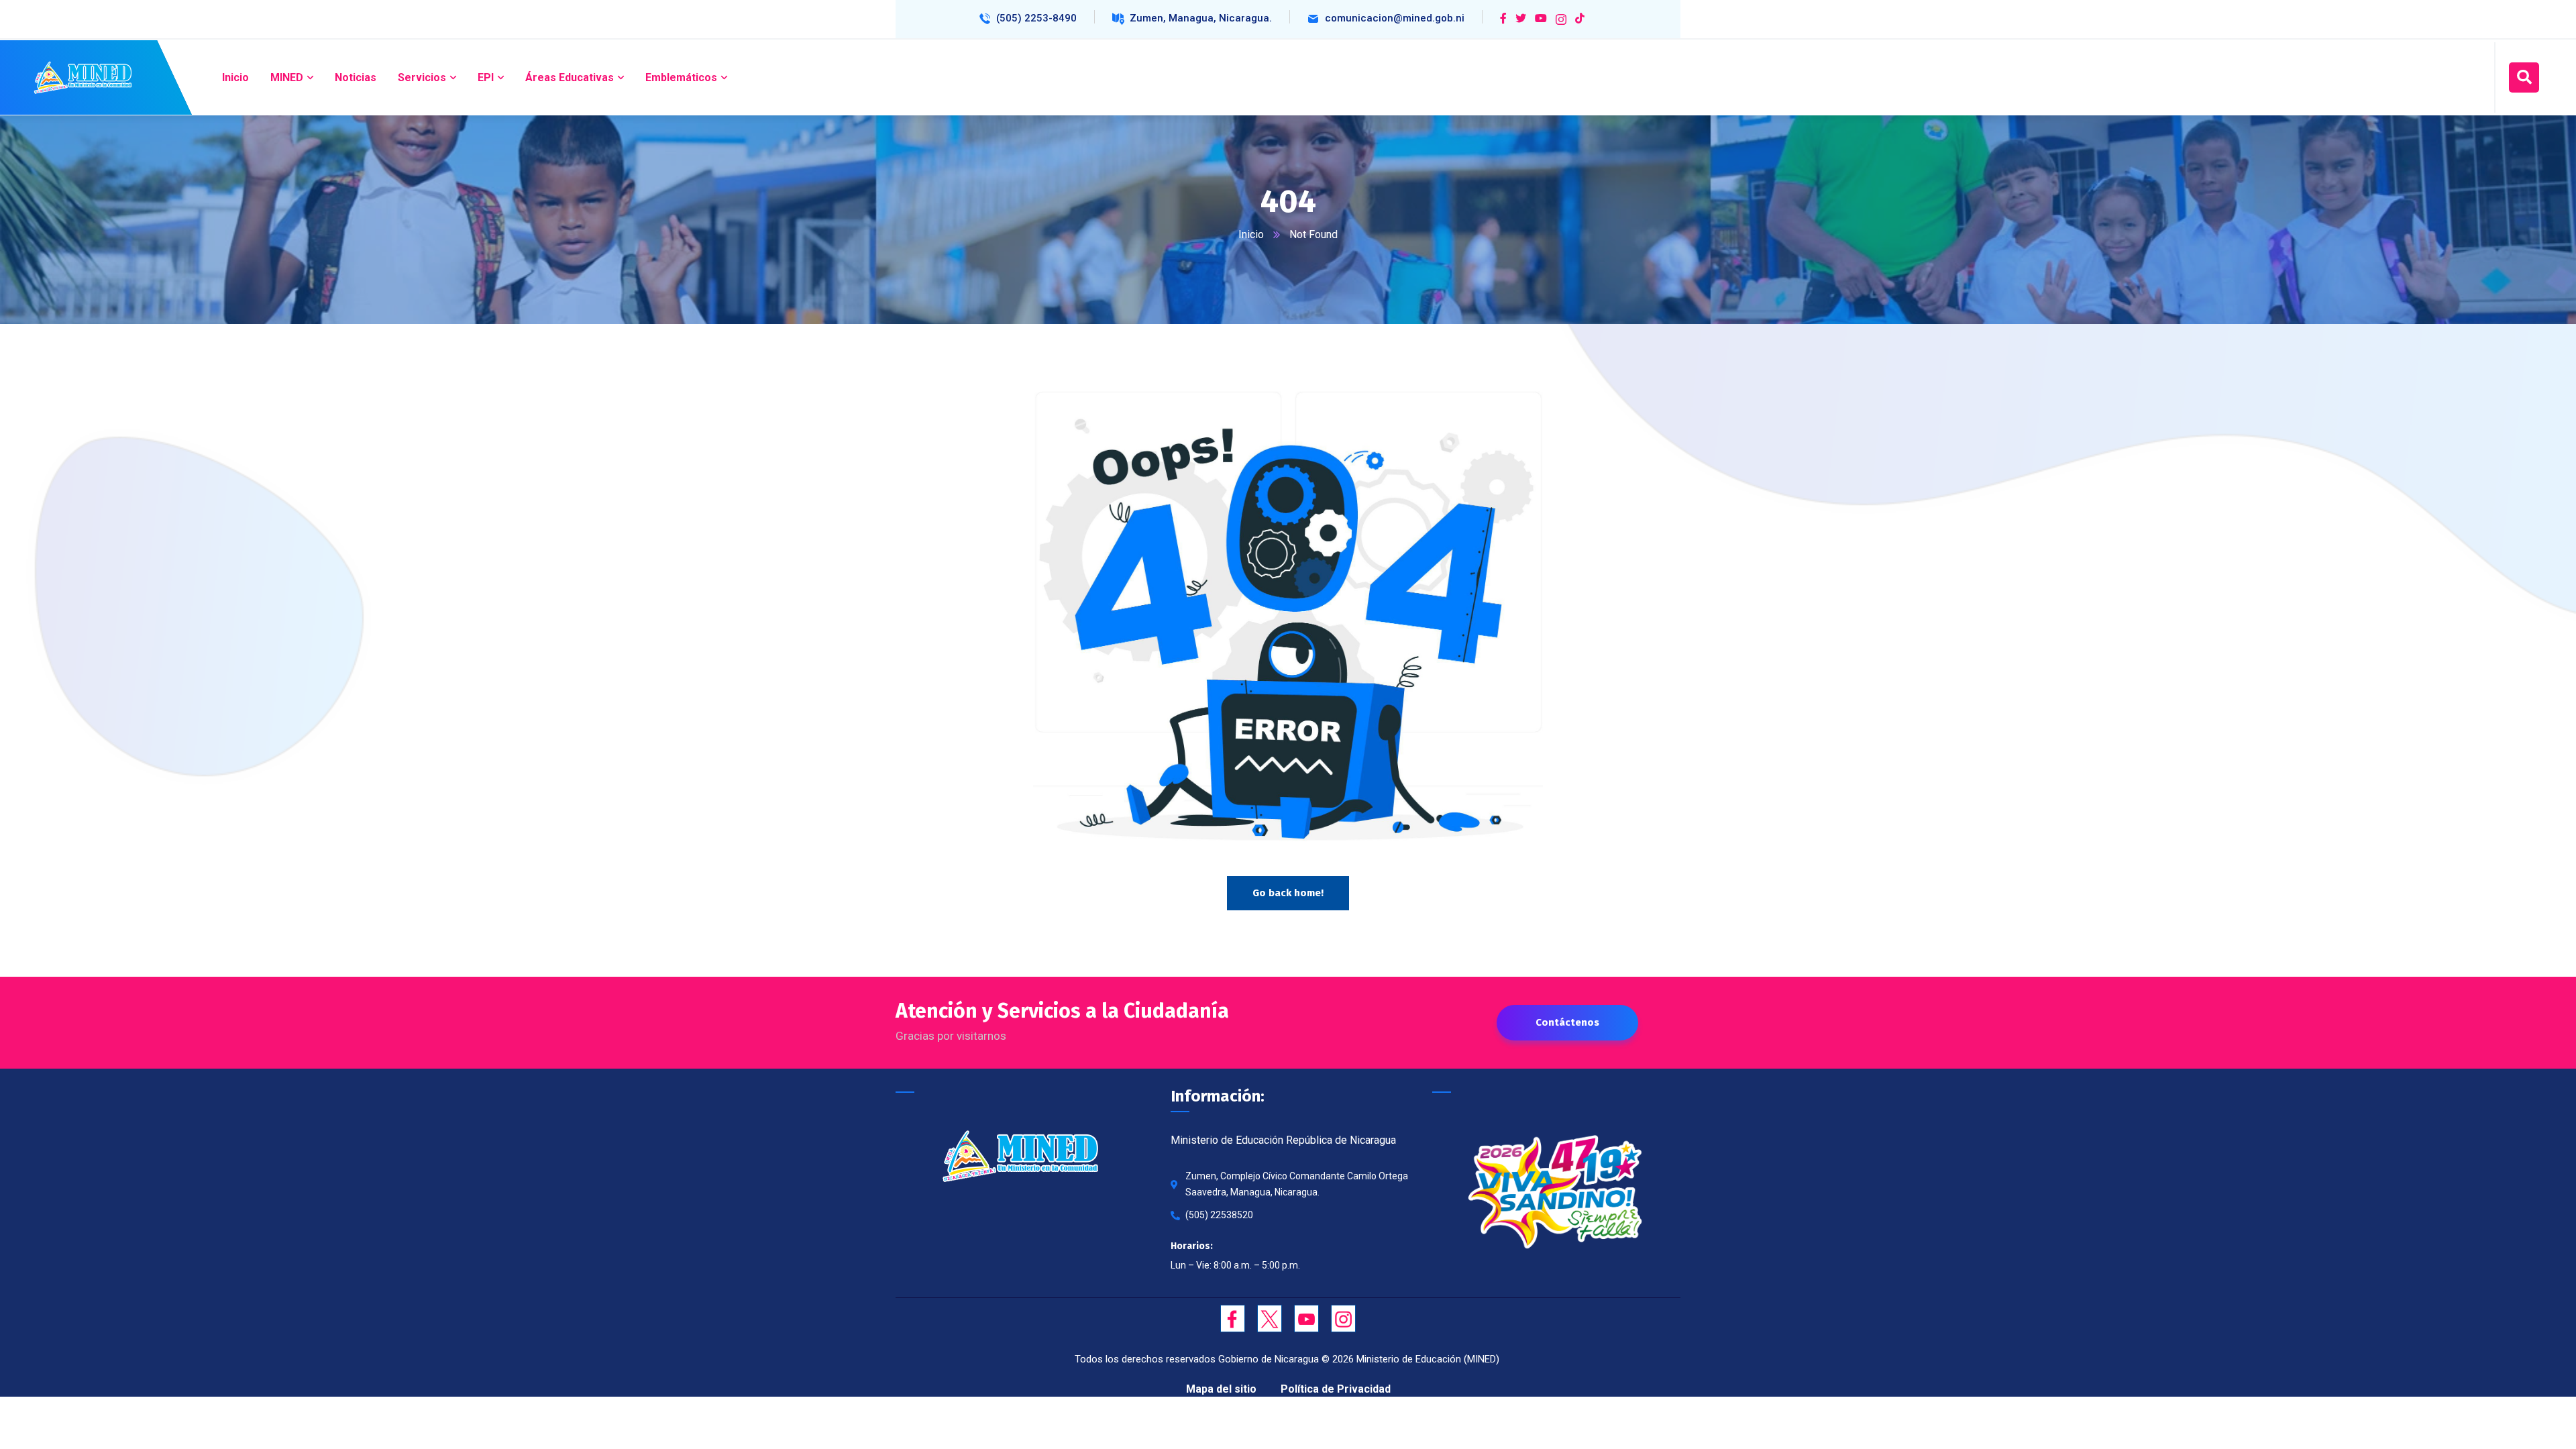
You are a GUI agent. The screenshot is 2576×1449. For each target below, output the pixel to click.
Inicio (1251, 234)
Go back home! (1288, 893)
